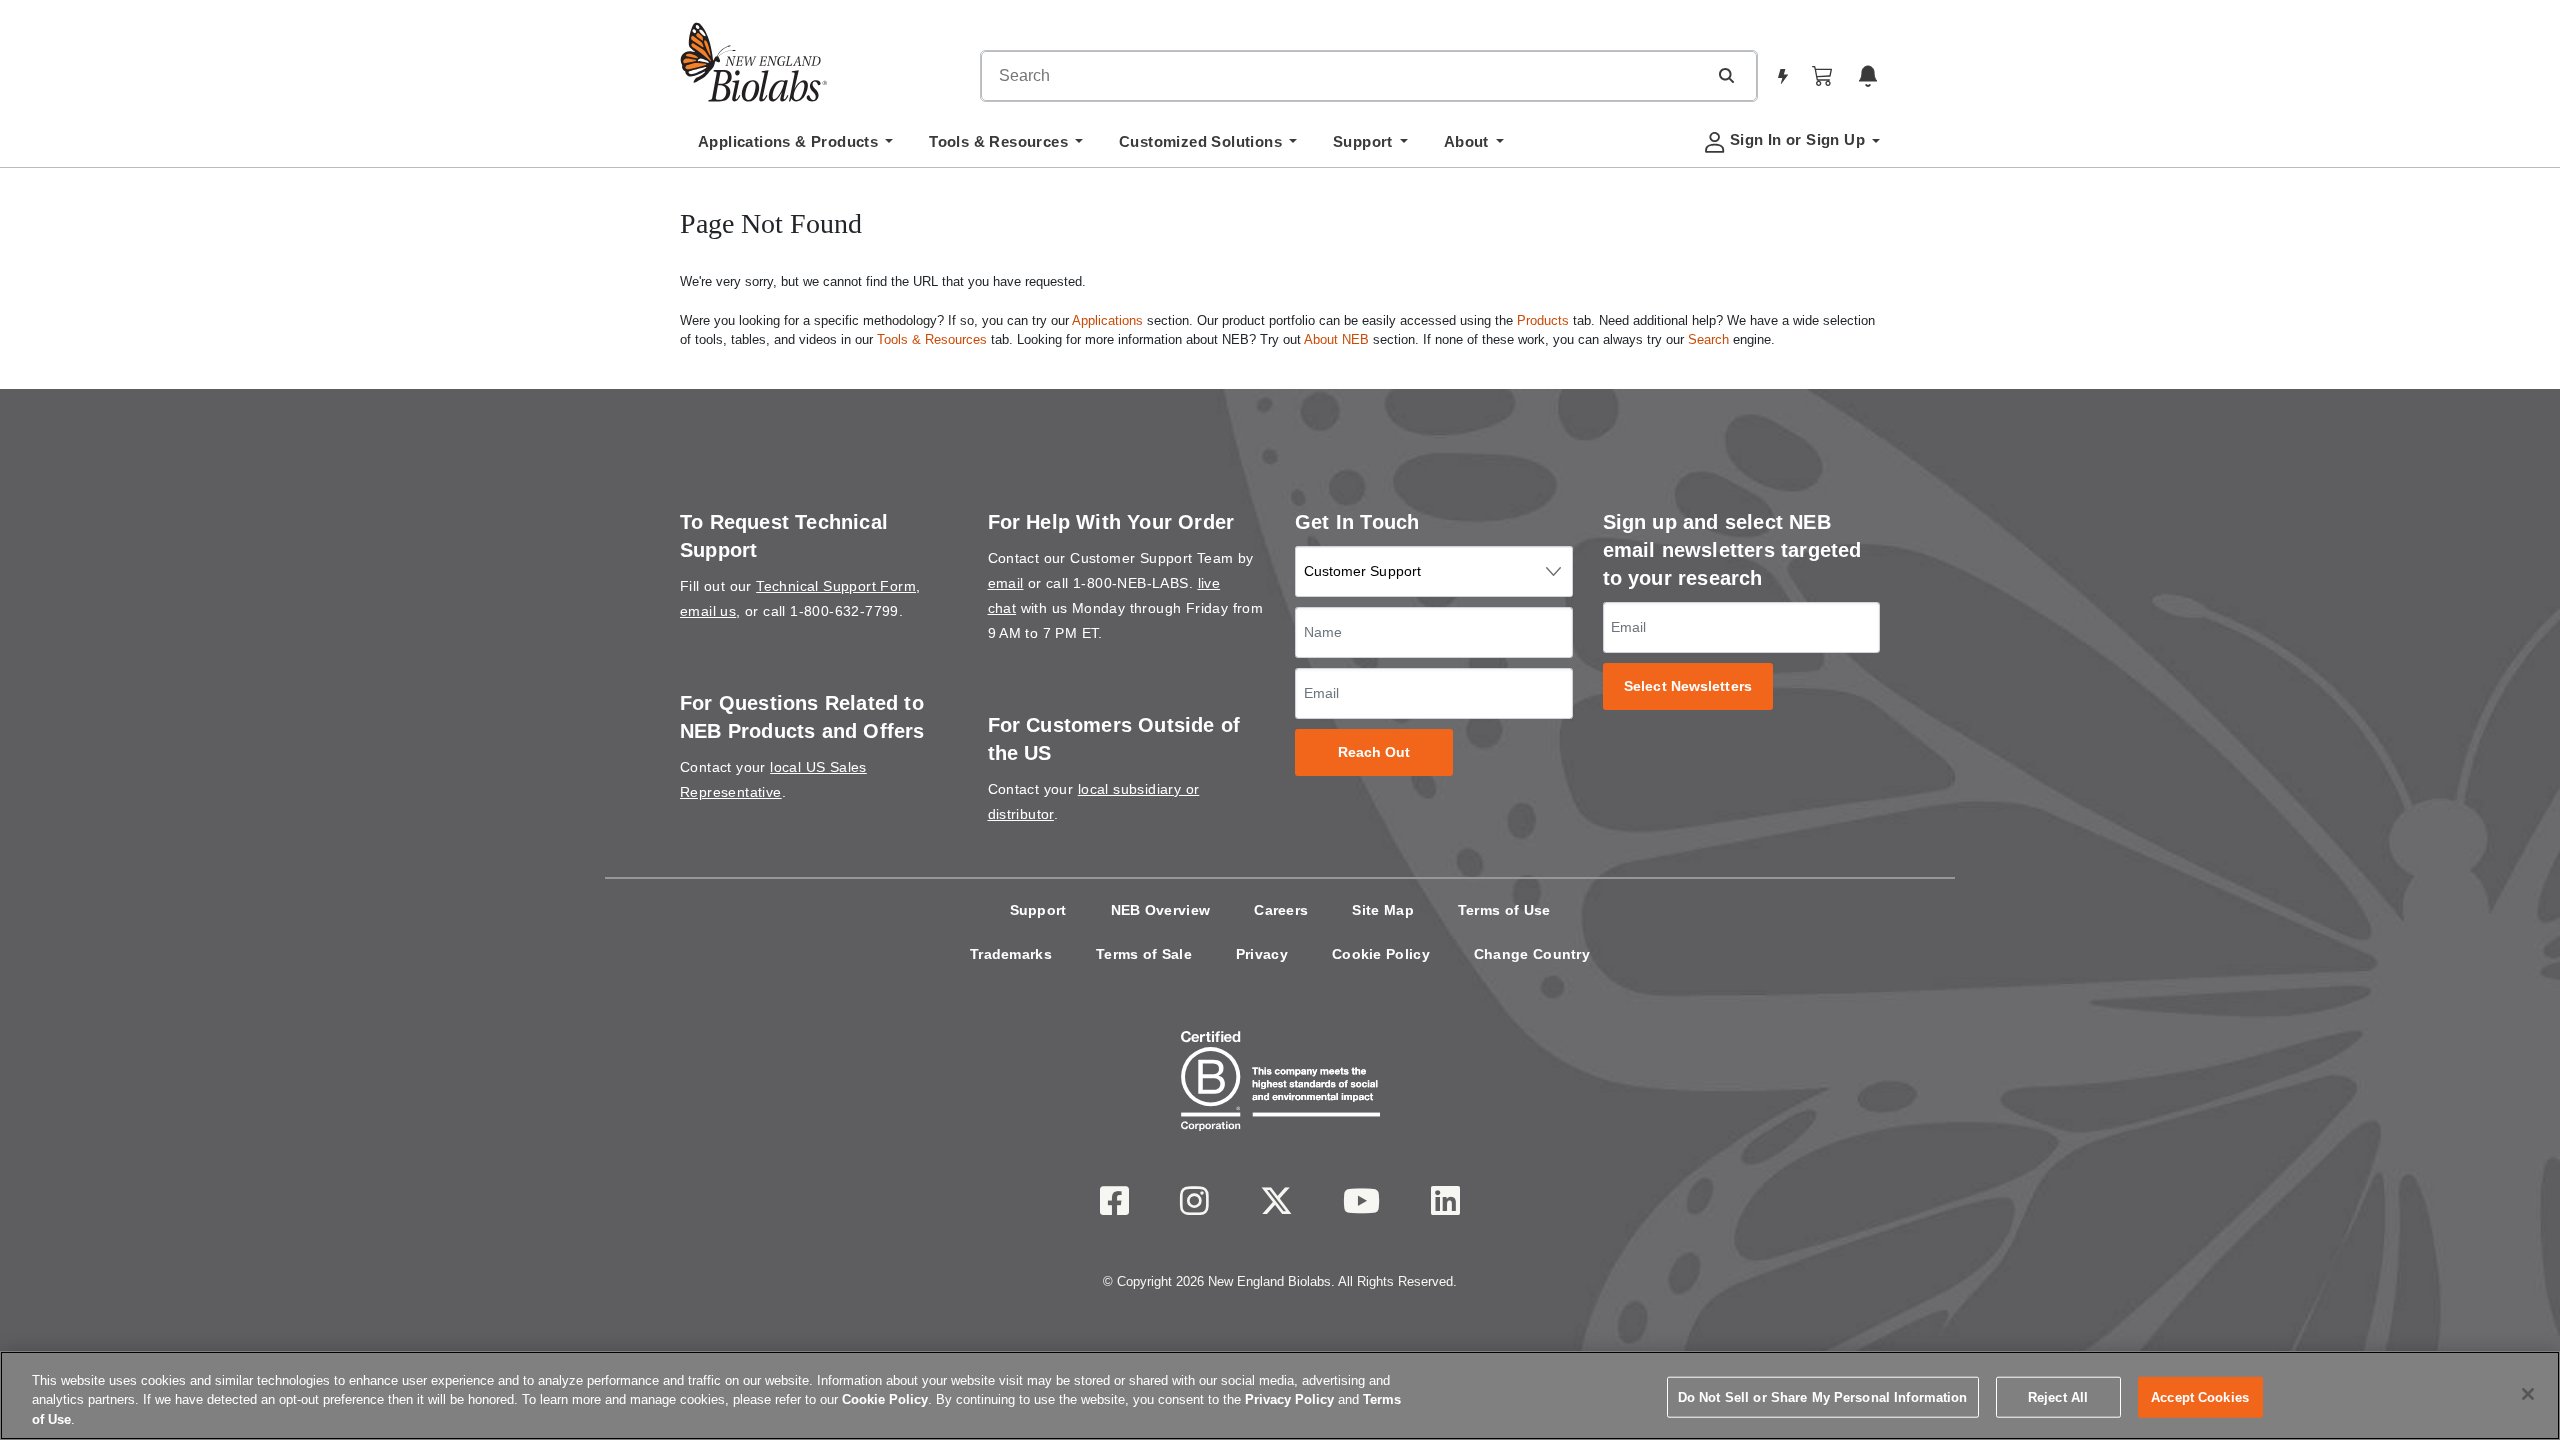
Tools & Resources (932, 339)
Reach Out (1374, 752)
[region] (1280, 1395)
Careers (1281, 910)
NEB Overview (1161, 910)
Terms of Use (1504, 910)
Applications (1107, 320)
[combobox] (1344, 76)
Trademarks (1011, 954)
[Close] (2528, 1394)
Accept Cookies (2200, 1396)
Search (1708, 339)
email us (708, 611)
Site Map (1382, 910)
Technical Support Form (836, 586)
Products (1543, 320)
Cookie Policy (1381, 954)
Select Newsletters (1688, 686)
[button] (1726, 75)
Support (1038, 910)
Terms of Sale (1144, 954)
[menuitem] (795, 147)
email (1006, 583)
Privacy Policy (1289, 1400)
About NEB (1336, 339)
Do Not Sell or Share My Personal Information (1823, 1396)
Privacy (1262, 954)
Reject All (2058, 1396)
